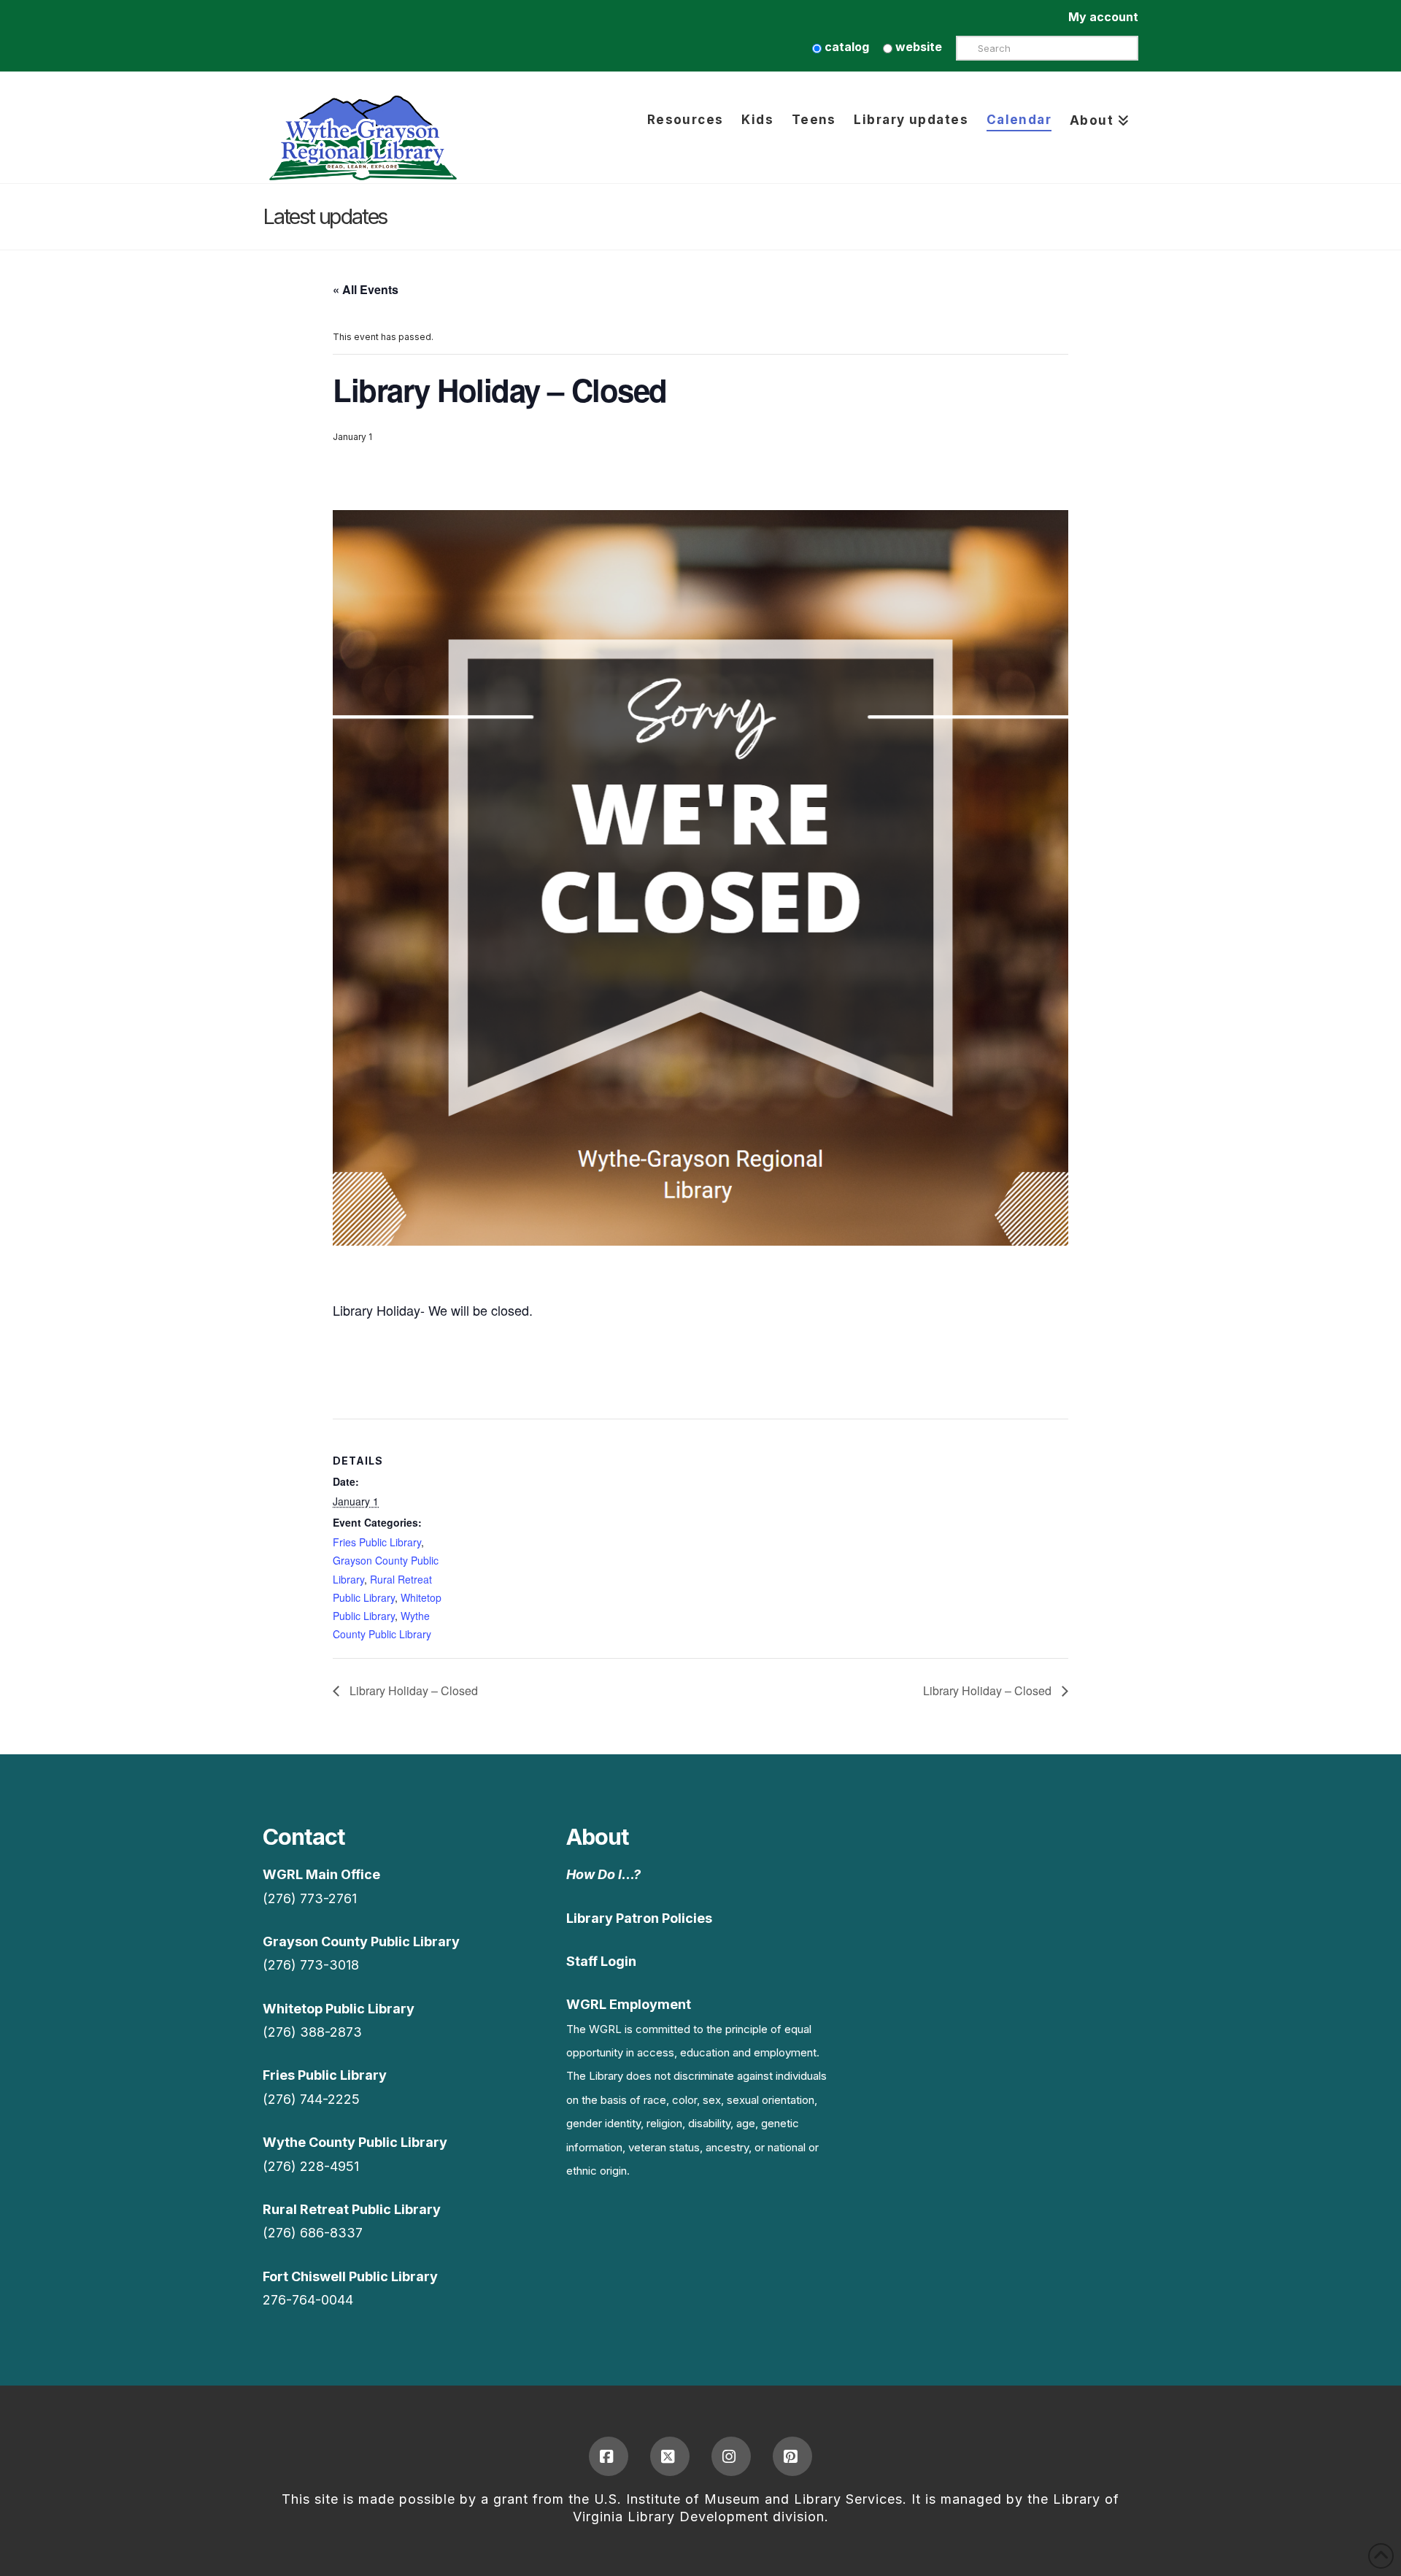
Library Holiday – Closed (412, 1690)
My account (1103, 17)
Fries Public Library (377, 1542)
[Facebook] (609, 2456)
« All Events (366, 289)
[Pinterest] (792, 2456)
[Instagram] (731, 2456)
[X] (670, 2456)
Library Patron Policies (639, 1918)
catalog (845, 47)
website (917, 47)
